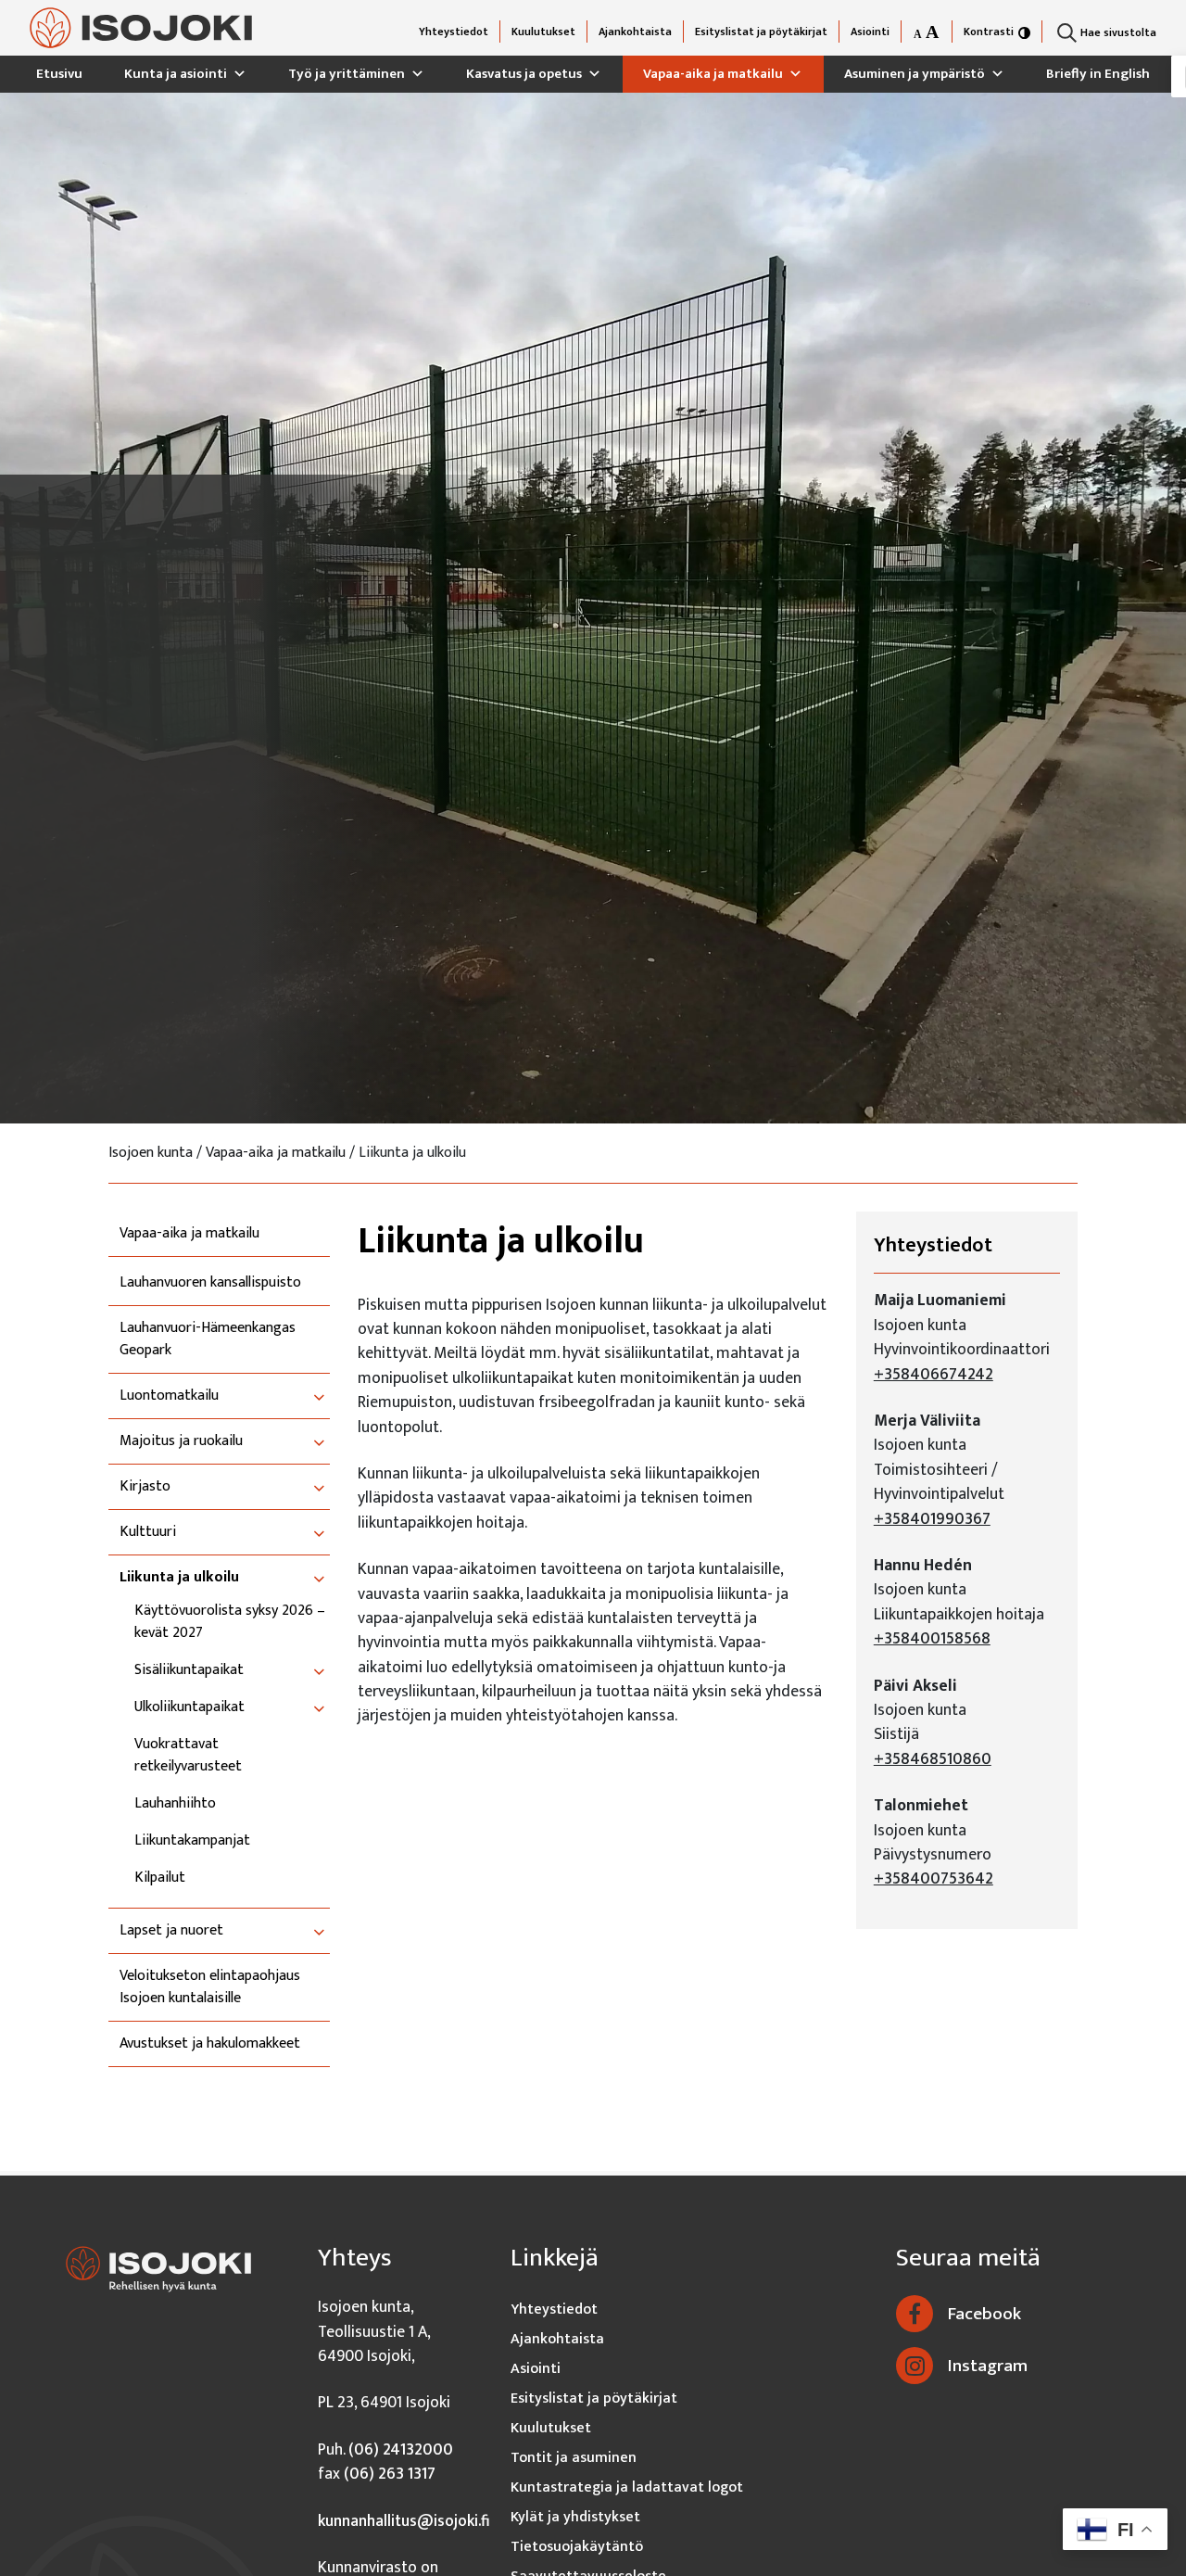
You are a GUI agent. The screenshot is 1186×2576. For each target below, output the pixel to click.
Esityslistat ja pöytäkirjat (761, 32)
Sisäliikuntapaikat (189, 1670)
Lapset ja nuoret (171, 1931)
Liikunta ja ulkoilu (179, 1578)
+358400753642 (934, 1878)
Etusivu (59, 74)
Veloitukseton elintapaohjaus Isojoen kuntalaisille (210, 1987)
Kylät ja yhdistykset (575, 2517)
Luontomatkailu (169, 1396)
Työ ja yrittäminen (347, 74)
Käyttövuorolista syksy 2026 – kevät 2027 (230, 1622)
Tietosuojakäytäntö (577, 2547)
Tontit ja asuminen (574, 2458)
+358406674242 (934, 1374)
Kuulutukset (543, 32)
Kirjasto (145, 1487)
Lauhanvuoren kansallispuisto (210, 1283)
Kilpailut (160, 1878)
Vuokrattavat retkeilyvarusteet (188, 1756)
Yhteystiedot (454, 32)
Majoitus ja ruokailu (181, 1441)
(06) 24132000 (401, 2449)
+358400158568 (932, 1638)
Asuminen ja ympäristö (915, 74)
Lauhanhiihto (175, 1804)
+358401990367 (932, 1519)
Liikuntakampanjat (192, 1841)
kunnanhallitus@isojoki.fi (404, 2521)
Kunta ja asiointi (176, 74)
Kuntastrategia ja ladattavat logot (627, 2487)
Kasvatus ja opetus (524, 74)
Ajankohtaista (635, 32)
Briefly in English (1098, 74)
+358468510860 (933, 1759)
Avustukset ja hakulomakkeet (210, 2044)
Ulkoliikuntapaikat (189, 1707)
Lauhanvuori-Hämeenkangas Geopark (208, 1339)
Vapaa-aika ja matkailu (713, 74)
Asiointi (870, 32)
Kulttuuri (148, 1532)
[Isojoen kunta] (141, 28)
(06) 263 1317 (390, 2474)
